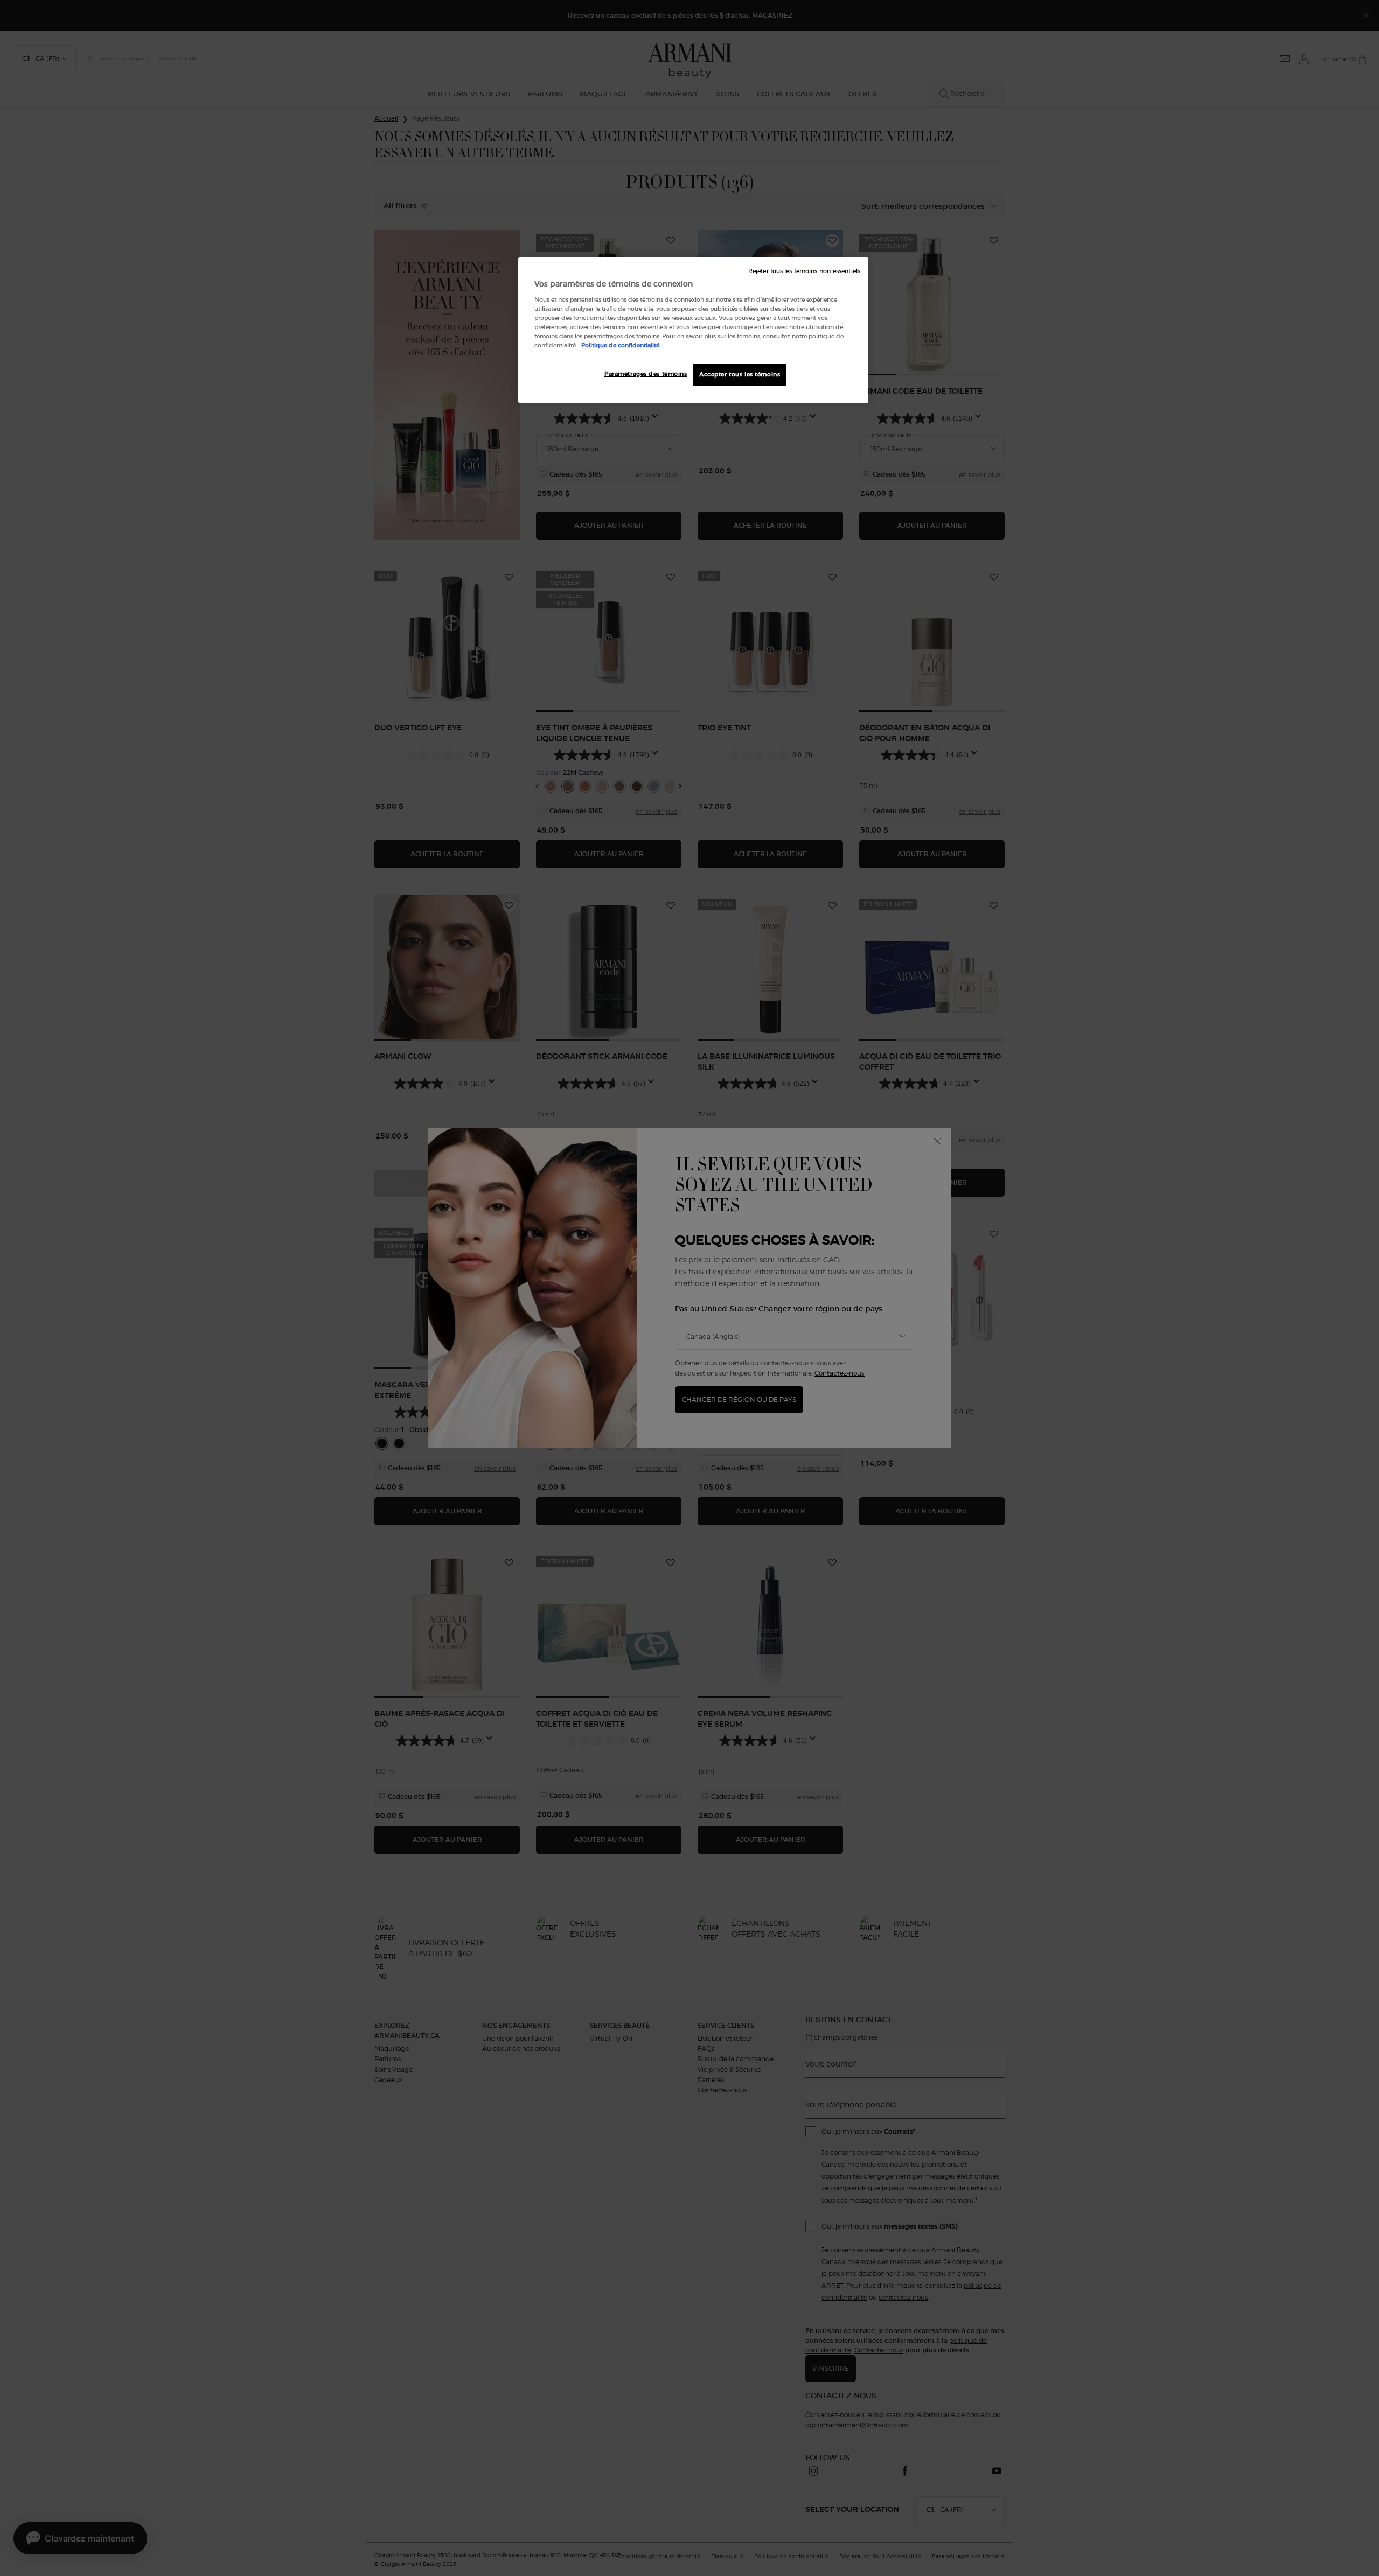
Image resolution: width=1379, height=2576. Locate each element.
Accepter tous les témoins (740, 374)
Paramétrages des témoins (646, 374)
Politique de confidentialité (620, 345)
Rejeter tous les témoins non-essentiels (804, 271)
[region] (693, 330)
